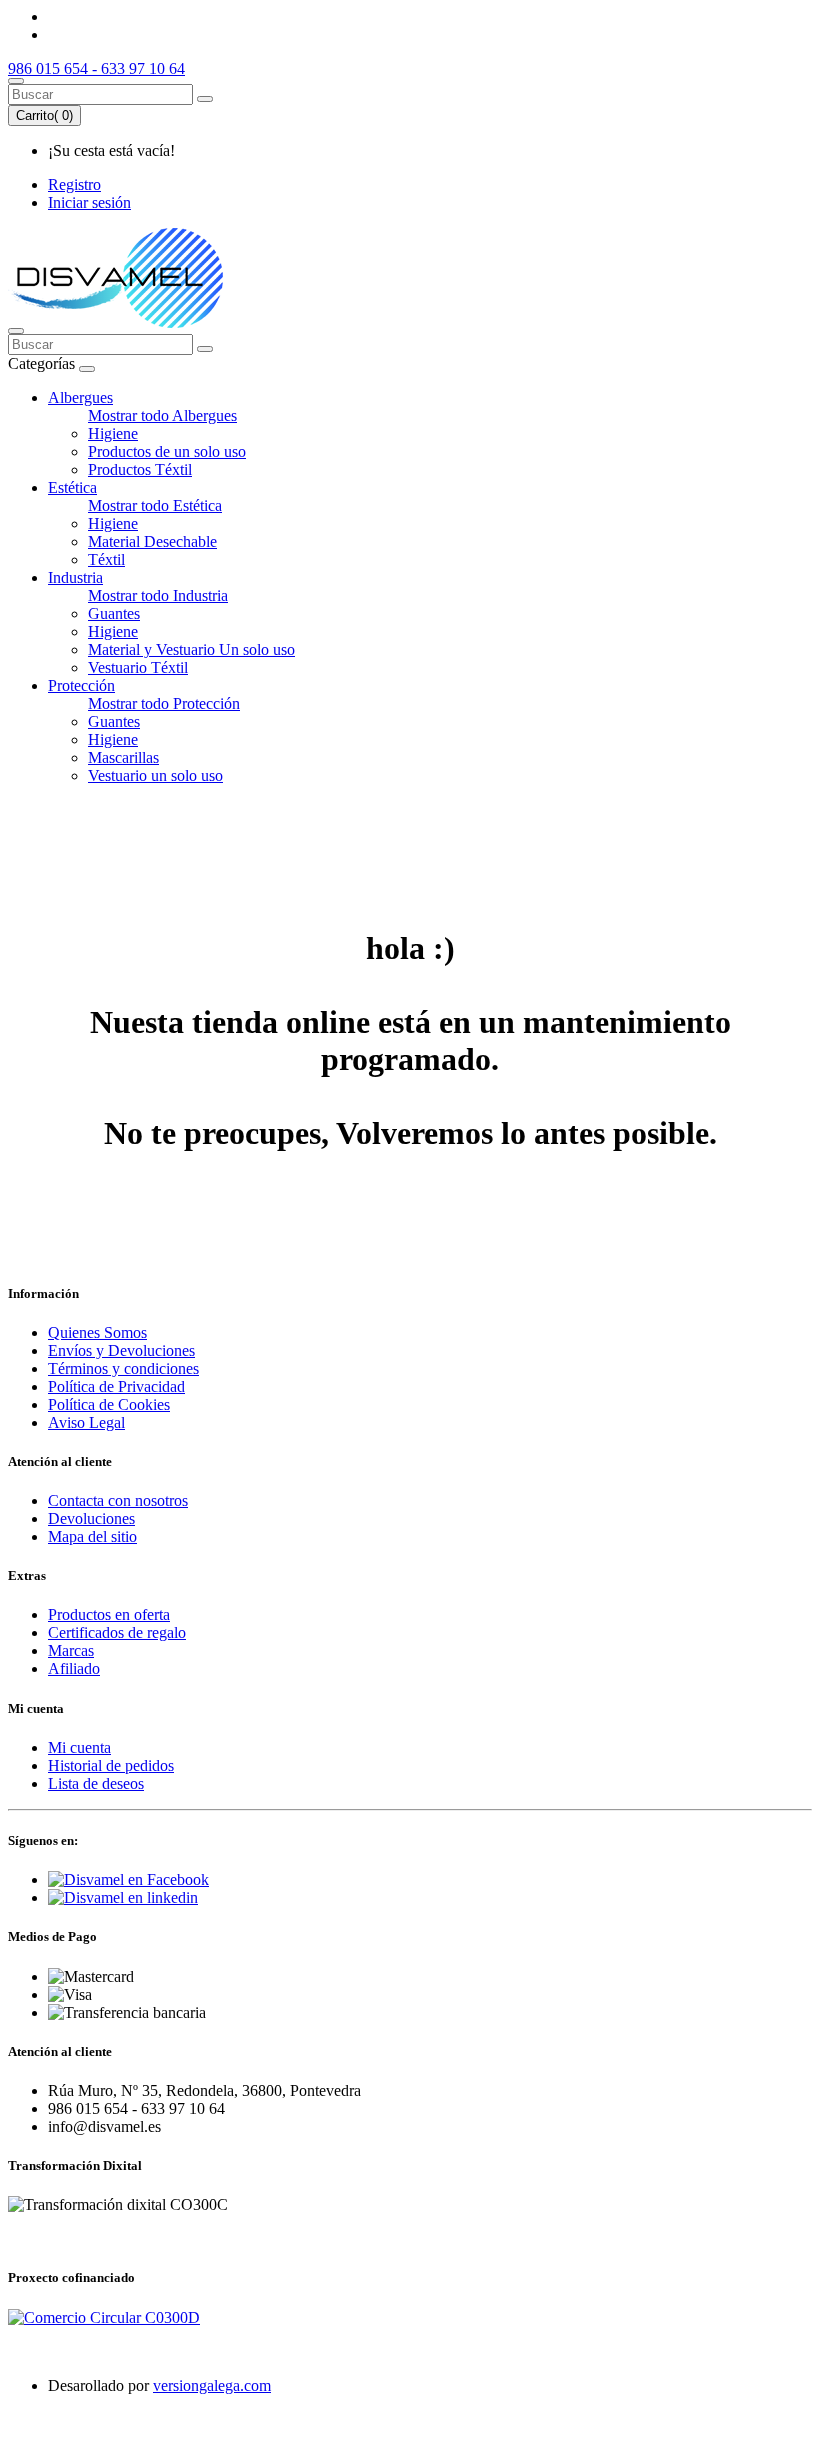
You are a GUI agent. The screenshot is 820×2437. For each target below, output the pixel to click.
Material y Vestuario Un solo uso (191, 649)
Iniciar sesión (89, 202)
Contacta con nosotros (118, 1500)
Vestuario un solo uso (155, 775)
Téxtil (106, 559)
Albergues (80, 397)
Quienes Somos (97, 1332)
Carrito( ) (44, 115)
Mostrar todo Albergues (162, 415)
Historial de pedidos (111, 1765)
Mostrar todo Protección (164, 703)
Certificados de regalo (117, 1632)
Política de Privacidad (116, 1386)
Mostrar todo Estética (155, 505)
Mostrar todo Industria (158, 595)
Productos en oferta (109, 1614)
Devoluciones (91, 1518)
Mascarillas (123, 757)
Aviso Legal (86, 1422)
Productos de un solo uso (167, 451)
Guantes (114, 613)
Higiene (113, 433)
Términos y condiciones (123, 1368)
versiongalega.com (212, 2385)
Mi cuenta (79, 1747)
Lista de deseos (96, 1783)
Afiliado (74, 1668)
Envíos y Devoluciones (121, 1350)
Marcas (71, 1650)
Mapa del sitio (92, 1536)
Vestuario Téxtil (138, 667)
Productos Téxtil (140, 469)
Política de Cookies (109, 1404)
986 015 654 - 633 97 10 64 (96, 68)
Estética (72, 487)
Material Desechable (152, 541)
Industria (75, 577)
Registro (74, 184)
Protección (81, 685)
